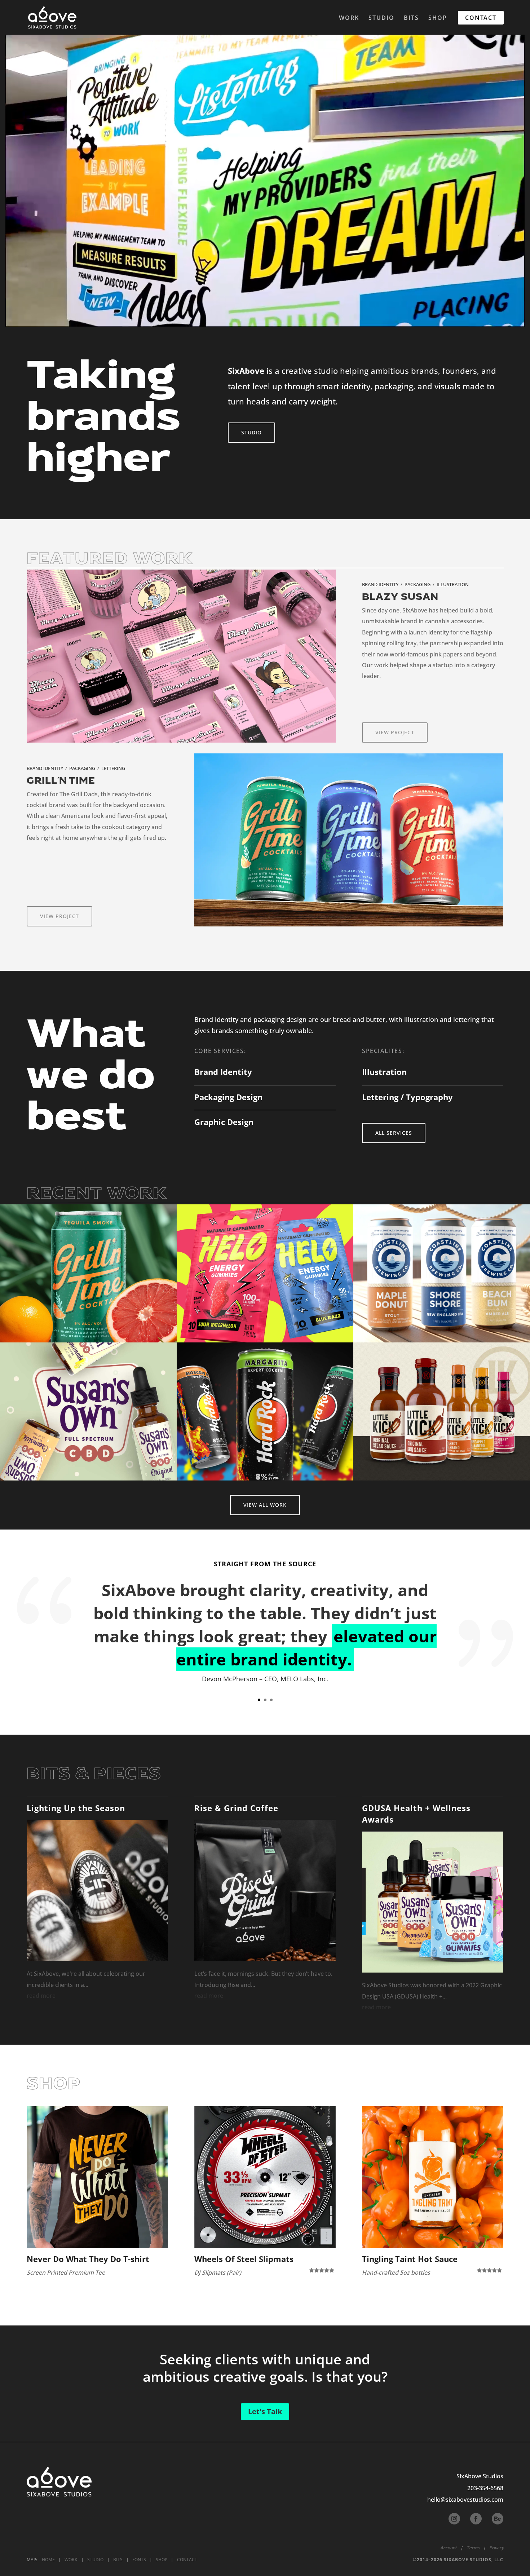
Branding (53, 1301)
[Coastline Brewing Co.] (442, 1273)
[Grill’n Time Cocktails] (88, 1273)
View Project (395, 732)
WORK (349, 18)
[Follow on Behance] (498, 2519)
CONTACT (481, 18)
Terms (473, 2548)
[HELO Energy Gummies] (265, 1273)
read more (41, 1996)
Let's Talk (265, 2411)
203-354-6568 (485, 2488)
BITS (411, 18)
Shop (54, 2084)
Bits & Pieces (94, 1774)
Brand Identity (380, 584)
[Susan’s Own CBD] (88, 1411)
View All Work (265, 1505)
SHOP (438, 18)
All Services (394, 1133)
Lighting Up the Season (76, 1808)
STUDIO (381, 18)
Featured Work (110, 559)
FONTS (139, 2560)
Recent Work (97, 1194)
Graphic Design (224, 1122)
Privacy (496, 2548)
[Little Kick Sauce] (442, 1411)
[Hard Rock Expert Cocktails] (265, 1411)
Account (449, 2548)
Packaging (418, 584)
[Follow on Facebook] (476, 2519)
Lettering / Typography (407, 1097)
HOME (48, 2560)
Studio (251, 432)
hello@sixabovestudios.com (465, 2500)
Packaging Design (228, 1097)
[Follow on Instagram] (454, 2519)
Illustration (453, 584)
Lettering (113, 768)
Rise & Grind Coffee (236, 1808)
